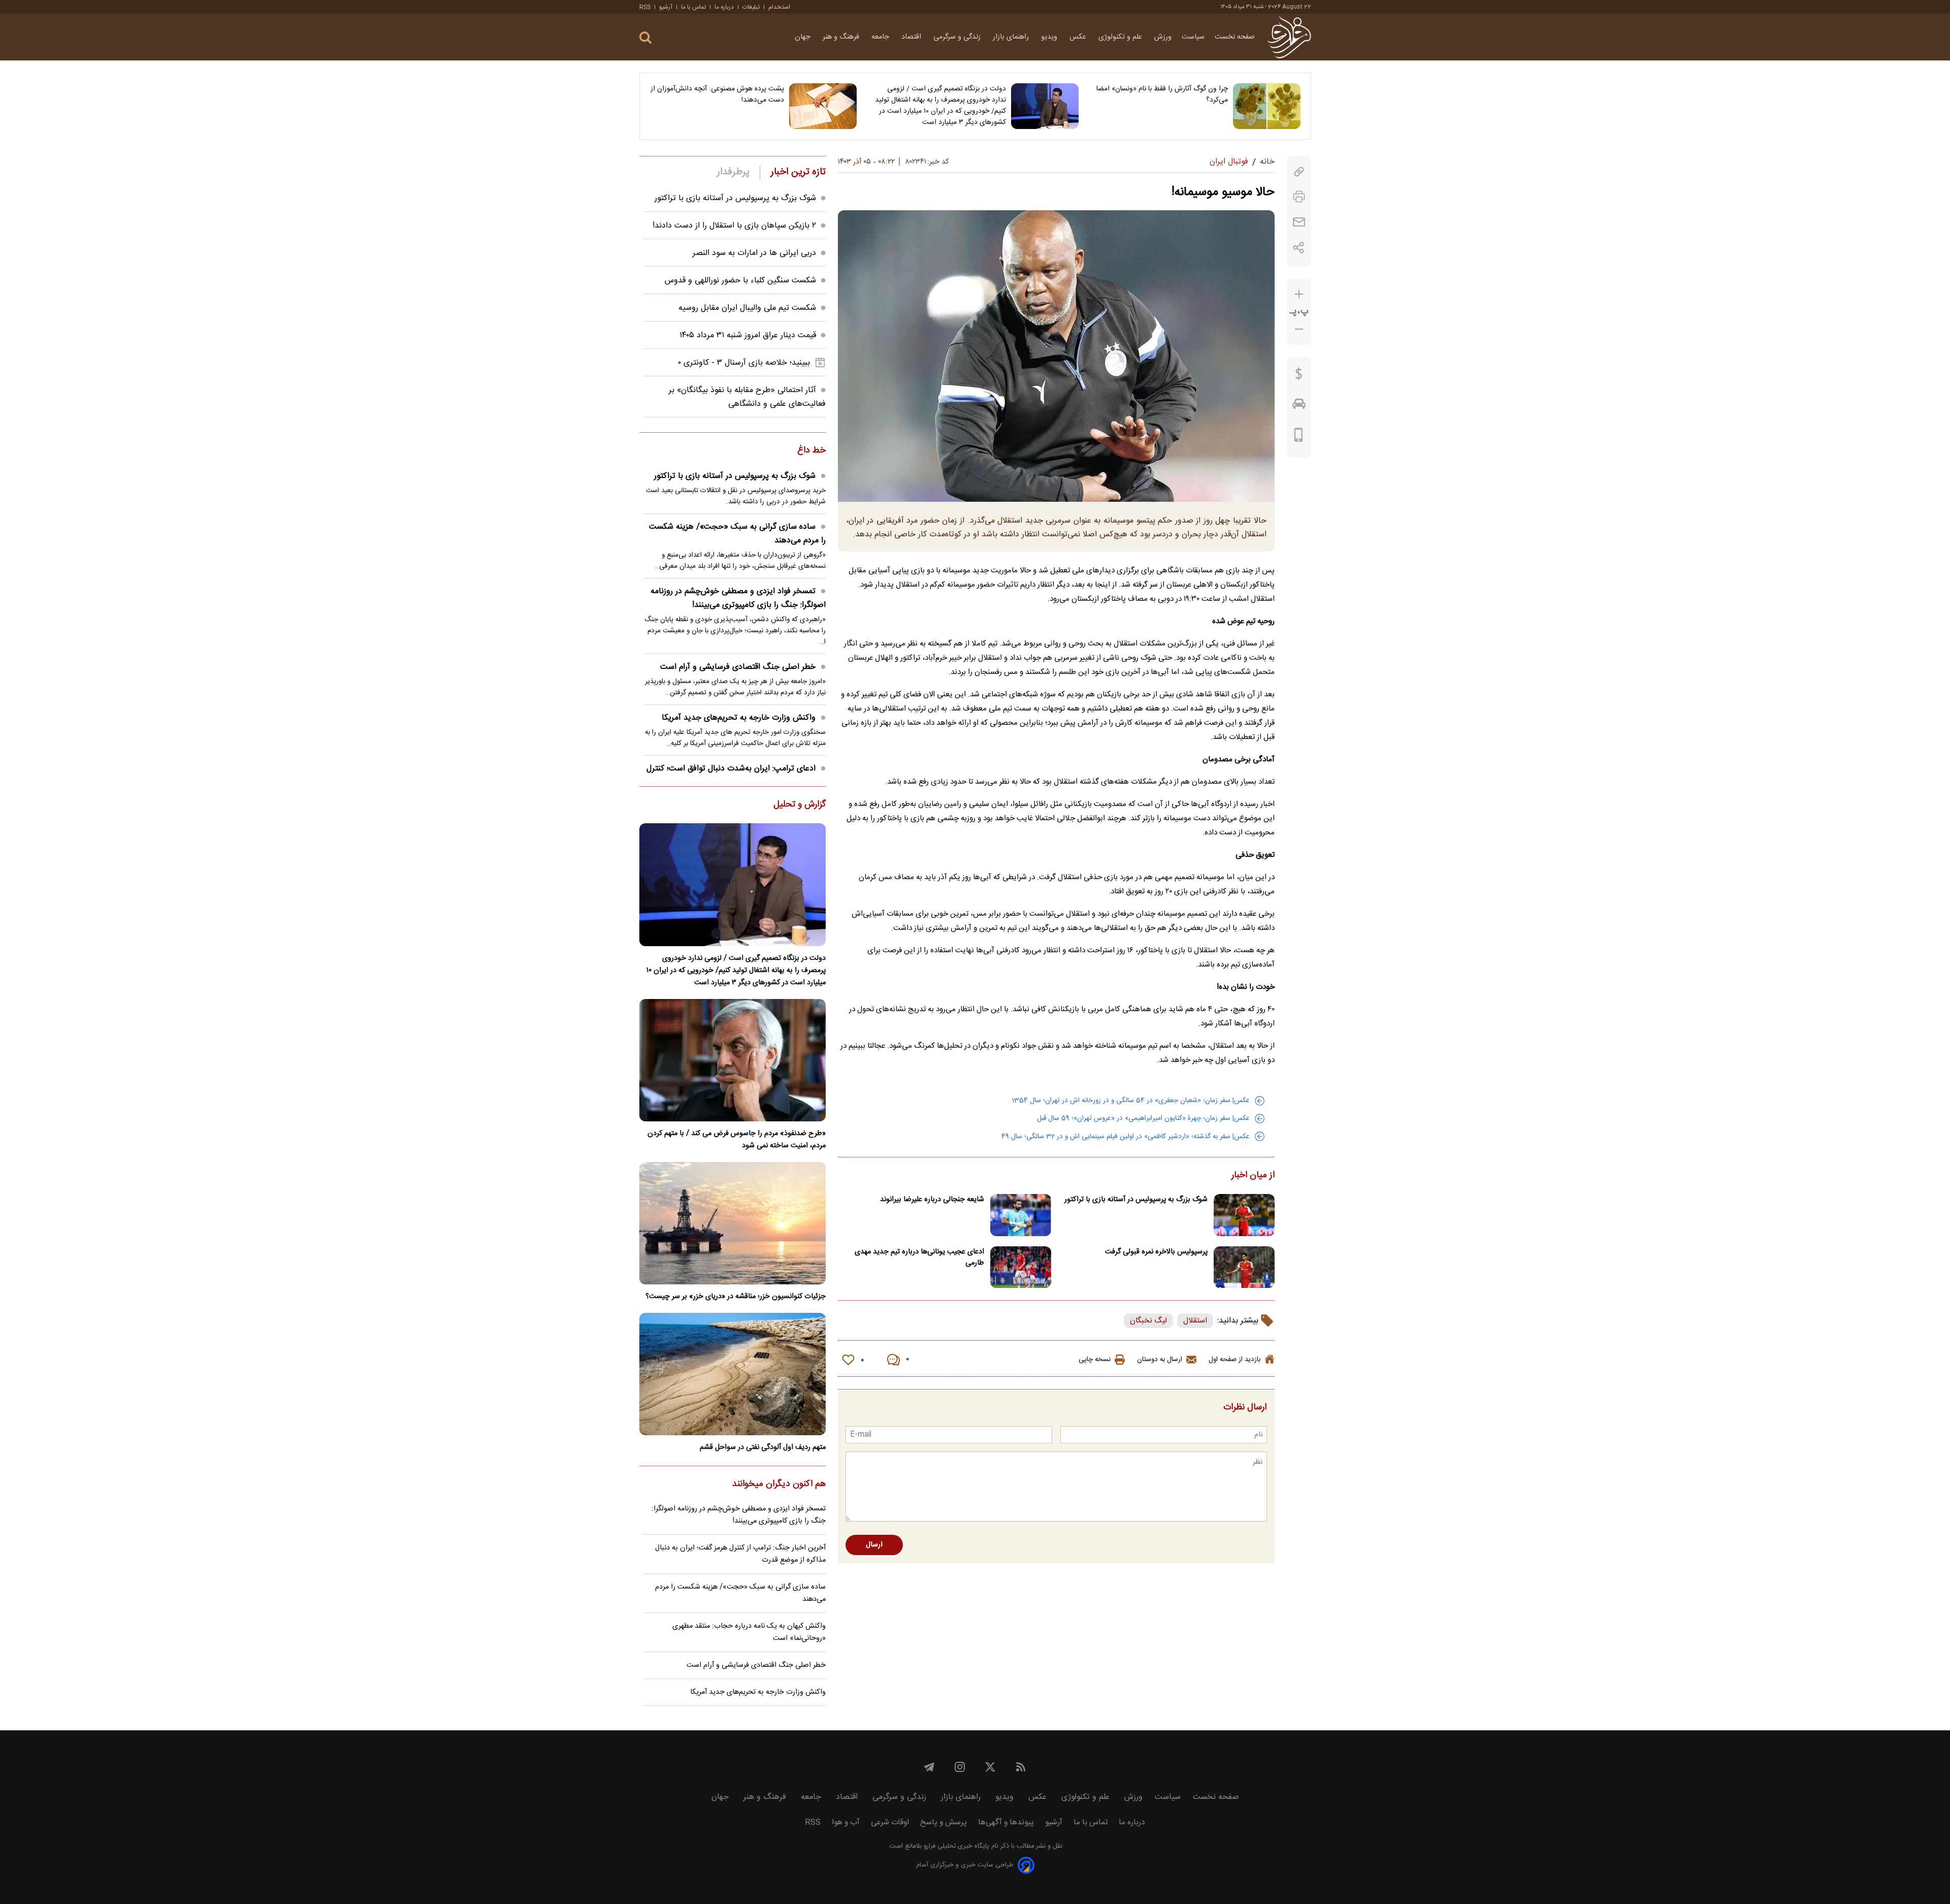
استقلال (1195, 1321)
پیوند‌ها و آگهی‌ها (1006, 1822)
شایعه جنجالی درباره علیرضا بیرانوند (932, 1200)
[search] (645, 38)
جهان (804, 37)
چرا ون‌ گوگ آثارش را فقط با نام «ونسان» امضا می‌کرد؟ (1162, 94)
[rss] (1021, 1767)
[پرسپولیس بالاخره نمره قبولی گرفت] (1244, 1267)
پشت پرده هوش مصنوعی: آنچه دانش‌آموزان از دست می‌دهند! (717, 94)
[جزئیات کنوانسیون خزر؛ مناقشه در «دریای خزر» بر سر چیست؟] (733, 1223)
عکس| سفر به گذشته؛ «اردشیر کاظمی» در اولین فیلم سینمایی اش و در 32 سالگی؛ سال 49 (1126, 1137)
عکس (1079, 37)
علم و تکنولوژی (1121, 37)
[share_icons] (1299, 248)
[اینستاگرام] (960, 1767)
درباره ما (724, 7)
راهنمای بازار (1012, 37)
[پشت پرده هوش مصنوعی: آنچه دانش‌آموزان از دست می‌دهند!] (823, 106)
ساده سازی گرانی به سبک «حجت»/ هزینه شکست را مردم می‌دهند (737, 534)
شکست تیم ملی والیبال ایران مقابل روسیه (747, 308)
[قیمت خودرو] (1299, 406)
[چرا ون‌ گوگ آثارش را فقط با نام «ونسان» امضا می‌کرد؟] (1267, 106)
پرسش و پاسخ (944, 1822)
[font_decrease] (1299, 329)
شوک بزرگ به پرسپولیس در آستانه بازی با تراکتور (1136, 1200)
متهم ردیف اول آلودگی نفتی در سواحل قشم (763, 1447)
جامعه (881, 37)
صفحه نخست (1235, 37)
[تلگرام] (929, 1767)
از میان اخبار (1253, 1176)
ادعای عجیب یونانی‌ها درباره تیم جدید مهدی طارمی (919, 1257)
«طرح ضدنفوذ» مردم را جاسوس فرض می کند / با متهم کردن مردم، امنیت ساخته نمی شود (737, 1140)
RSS (645, 7)
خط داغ (811, 451)
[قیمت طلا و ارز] (1299, 376)
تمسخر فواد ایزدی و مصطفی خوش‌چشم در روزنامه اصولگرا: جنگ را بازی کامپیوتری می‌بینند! (738, 598)
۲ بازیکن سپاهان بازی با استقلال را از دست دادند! (734, 226)
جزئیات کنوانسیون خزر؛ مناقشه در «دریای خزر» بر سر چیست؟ (736, 1297)
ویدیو (1050, 37)
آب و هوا (846, 1822)
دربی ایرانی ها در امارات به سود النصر (754, 253)
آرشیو (666, 7)
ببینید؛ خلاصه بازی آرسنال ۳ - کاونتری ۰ (744, 363)
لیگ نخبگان (1148, 1321)
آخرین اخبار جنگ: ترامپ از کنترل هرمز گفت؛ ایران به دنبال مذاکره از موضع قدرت (740, 1554)
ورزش (1163, 37)
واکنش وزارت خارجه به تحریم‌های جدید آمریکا (739, 718)
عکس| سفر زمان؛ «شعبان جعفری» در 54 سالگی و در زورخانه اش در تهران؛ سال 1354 (1131, 1101)
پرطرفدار (733, 172)
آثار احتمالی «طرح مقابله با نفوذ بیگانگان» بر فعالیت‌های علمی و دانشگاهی (747, 397)
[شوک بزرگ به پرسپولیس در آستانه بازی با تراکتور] (1244, 1215)
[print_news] (1299, 197)
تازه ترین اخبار (798, 172)
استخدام (779, 7)
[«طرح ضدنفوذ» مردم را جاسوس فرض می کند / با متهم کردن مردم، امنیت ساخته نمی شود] (733, 1060)
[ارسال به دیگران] (1299, 222)
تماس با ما (693, 7)
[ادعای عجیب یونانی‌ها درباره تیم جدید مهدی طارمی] (1021, 1267)
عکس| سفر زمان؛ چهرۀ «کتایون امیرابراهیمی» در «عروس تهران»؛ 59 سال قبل (1143, 1118)
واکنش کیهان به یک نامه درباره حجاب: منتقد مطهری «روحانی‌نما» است (749, 1632)
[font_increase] (1299, 294)
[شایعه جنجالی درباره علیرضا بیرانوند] (1021, 1215)
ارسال (874, 1545)
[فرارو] (1289, 37)
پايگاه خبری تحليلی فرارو (955, 1846)
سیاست (1193, 37)
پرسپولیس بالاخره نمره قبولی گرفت (1156, 1252)
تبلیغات (751, 7)
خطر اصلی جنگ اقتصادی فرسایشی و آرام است (738, 667)
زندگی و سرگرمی (958, 37)
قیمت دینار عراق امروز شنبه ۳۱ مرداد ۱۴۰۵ (748, 335)
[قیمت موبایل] (1299, 437)
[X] (990, 1767)
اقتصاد (912, 37)
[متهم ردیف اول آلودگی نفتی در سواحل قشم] (733, 1374)
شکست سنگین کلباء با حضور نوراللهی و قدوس (740, 281)
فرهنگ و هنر (842, 37)
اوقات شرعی (890, 1822)
